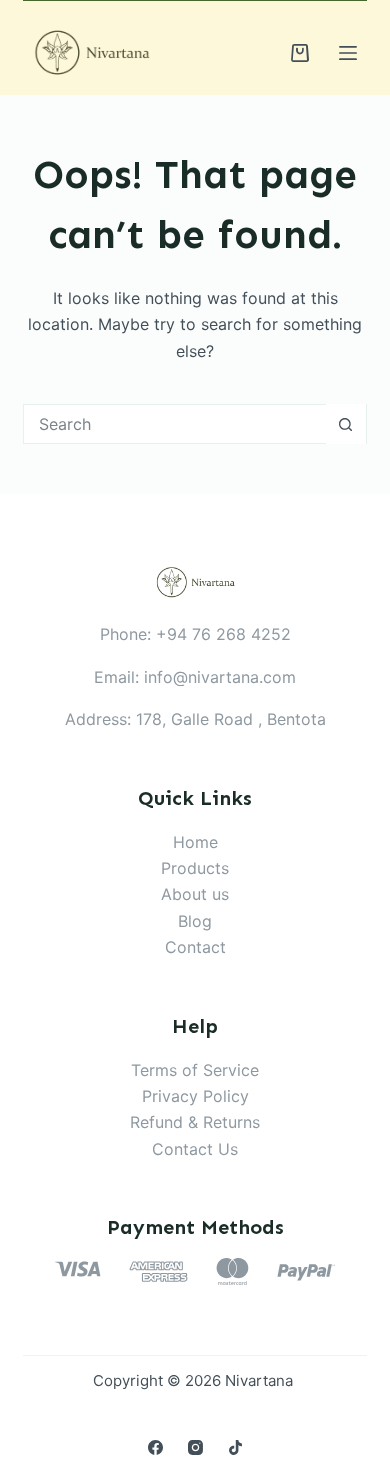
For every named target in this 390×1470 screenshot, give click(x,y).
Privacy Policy (195, 1096)
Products (195, 868)
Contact (195, 947)
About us (195, 894)
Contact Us (195, 1149)
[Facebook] (155, 1447)
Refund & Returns (195, 1122)
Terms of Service (195, 1070)
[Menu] (348, 53)
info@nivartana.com (220, 677)
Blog (195, 921)
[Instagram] (195, 1447)
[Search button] (346, 424)
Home (195, 842)
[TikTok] (235, 1447)
